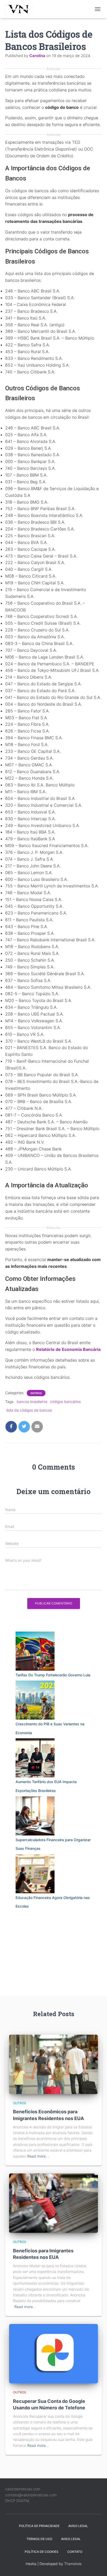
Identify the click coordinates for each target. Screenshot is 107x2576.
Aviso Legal (78, 2526)
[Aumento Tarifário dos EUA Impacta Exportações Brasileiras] (35, 1758)
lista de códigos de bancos (29, 1410)
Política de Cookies (42, 2552)
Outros (36, 1393)
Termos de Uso (39, 2539)
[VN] (22, 9)
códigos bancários (65, 1402)
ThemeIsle (73, 2564)
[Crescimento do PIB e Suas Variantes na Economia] (35, 1700)
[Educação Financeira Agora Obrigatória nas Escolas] (35, 1874)
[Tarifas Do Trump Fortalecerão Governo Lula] (35, 1651)
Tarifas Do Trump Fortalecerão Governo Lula (53, 1675)
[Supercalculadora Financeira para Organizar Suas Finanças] (35, 1816)
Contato (75, 2552)
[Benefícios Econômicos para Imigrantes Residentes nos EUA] (53, 2064)
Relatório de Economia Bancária (68, 1349)
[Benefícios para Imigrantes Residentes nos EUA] (53, 2203)
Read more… (38, 2156)
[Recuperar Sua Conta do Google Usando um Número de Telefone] (53, 2353)
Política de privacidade (39, 2526)
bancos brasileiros (32, 1402)
